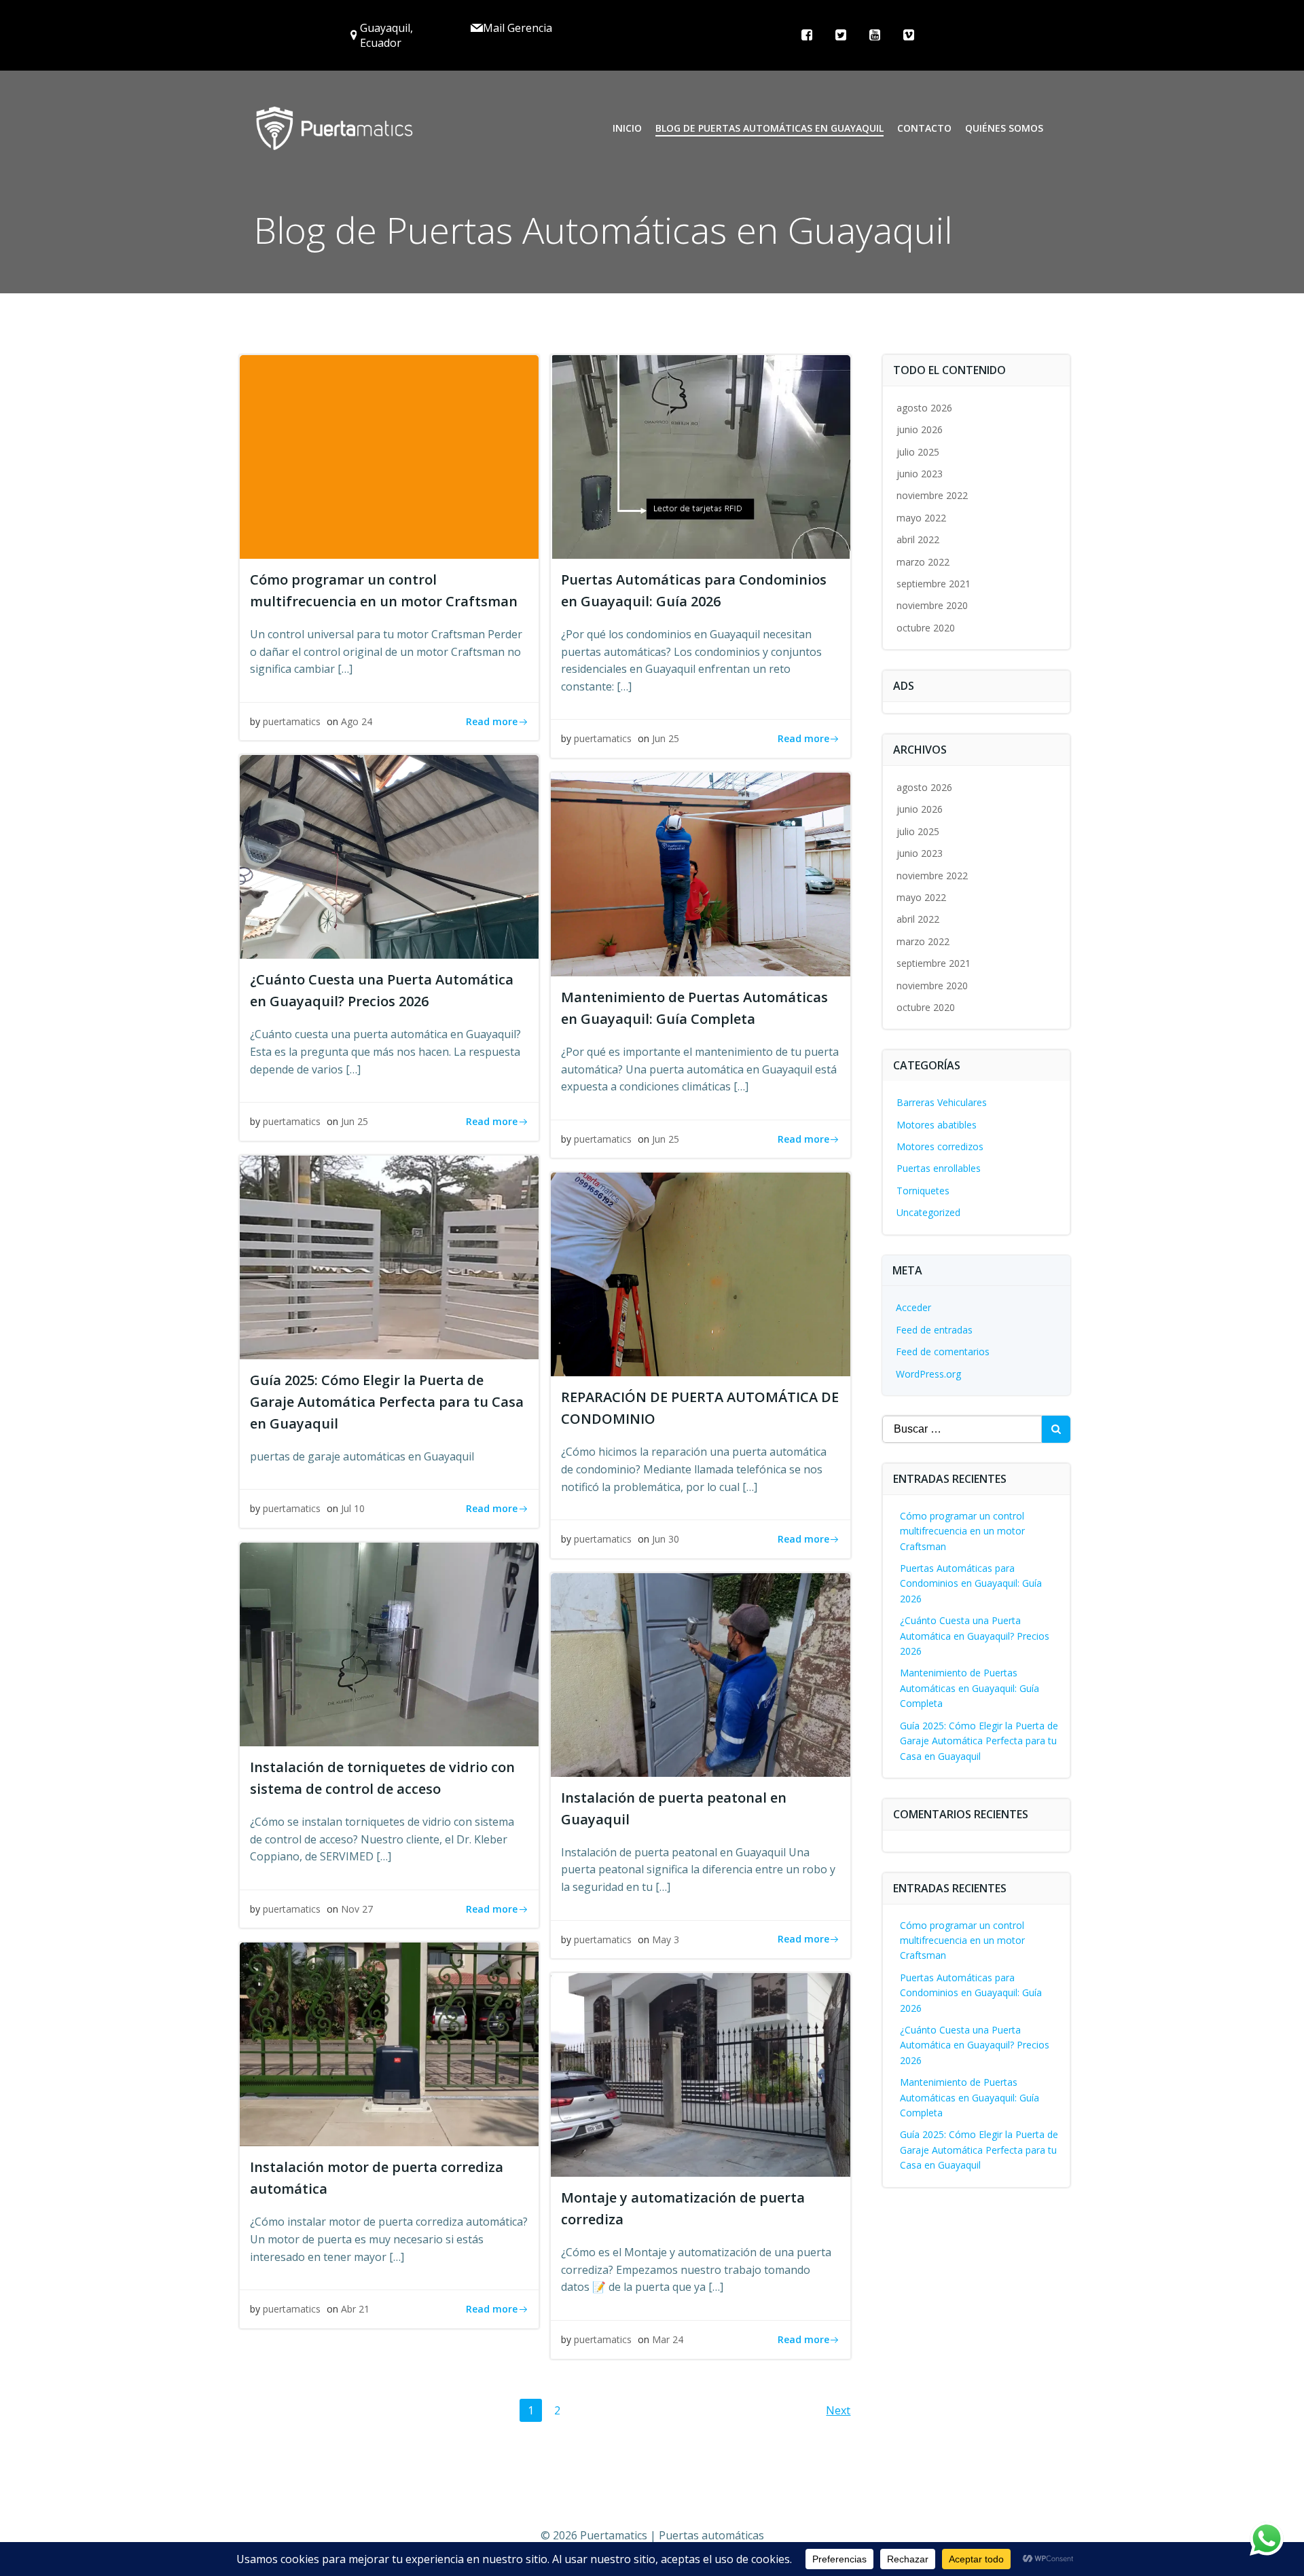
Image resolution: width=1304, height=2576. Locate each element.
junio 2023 (920, 474)
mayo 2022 (921, 518)
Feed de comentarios (943, 1351)
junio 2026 (920, 429)
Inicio (627, 128)
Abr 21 (355, 2309)
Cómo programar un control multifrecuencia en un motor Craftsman (962, 1531)
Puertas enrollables (939, 1168)
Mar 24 (668, 2339)
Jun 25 (666, 738)
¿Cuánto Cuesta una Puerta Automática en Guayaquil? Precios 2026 (975, 1636)
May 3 (666, 1939)
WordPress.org (928, 1374)
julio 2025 (918, 452)
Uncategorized (928, 1212)
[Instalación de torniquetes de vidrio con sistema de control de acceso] (389, 1643)
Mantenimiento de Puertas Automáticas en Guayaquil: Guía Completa (970, 1688)
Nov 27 (357, 1909)
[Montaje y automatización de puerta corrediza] (700, 2074)
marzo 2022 (923, 562)
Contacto (924, 128)
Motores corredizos (940, 1146)
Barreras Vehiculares (942, 1102)
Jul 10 (353, 1508)
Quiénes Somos (1004, 128)
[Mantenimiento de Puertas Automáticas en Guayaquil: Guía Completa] (700, 873)
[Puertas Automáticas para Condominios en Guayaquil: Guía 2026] (700, 456)
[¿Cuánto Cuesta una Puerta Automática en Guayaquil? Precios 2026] (389, 856)
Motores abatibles (937, 1125)
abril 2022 (918, 539)
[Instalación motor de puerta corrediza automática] (389, 2044)
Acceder (913, 1307)
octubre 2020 (926, 628)
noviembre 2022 (932, 495)
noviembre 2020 (932, 605)
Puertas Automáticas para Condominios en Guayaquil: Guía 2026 (971, 1583)
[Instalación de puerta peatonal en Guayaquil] (700, 1674)
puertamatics (292, 721)
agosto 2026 (924, 408)
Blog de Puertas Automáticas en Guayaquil (769, 128)
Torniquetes (923, 1191)
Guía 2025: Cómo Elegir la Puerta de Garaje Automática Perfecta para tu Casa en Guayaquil (979, 1741)
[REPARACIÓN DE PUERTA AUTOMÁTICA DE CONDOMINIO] (700, 1274)
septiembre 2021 (934, 584)
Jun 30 (666, 1539)
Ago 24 (357, 721)
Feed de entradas (934, 1330)
